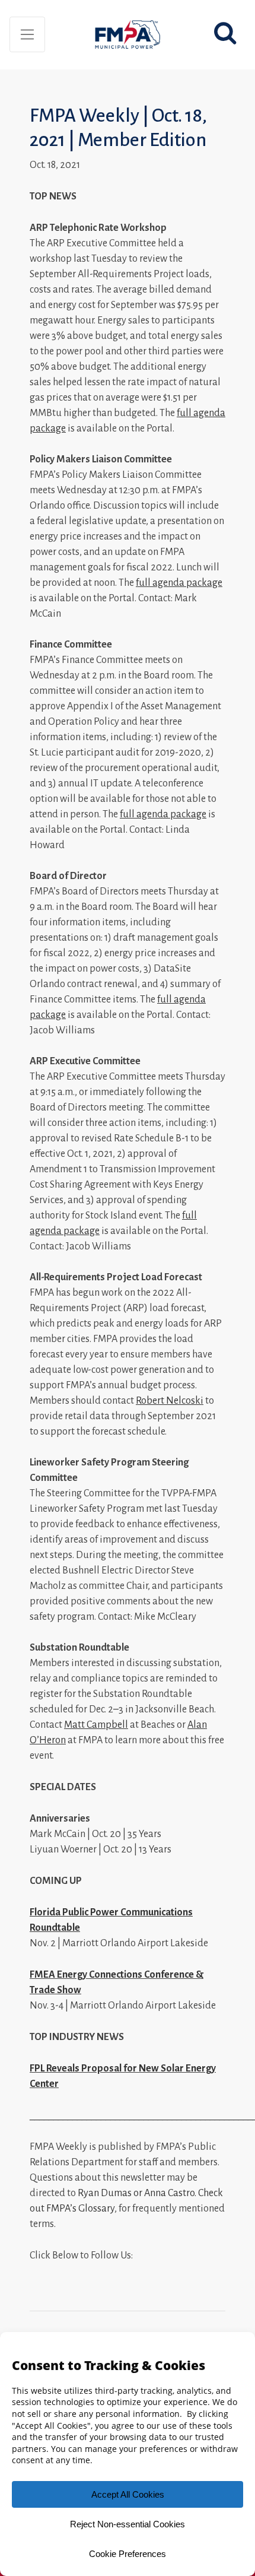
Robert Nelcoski (170, 1401)
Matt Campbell (96, 1725)
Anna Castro (169, 2193)
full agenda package (179, 583)
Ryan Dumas (105, 2193)
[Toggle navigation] (27, 34)
